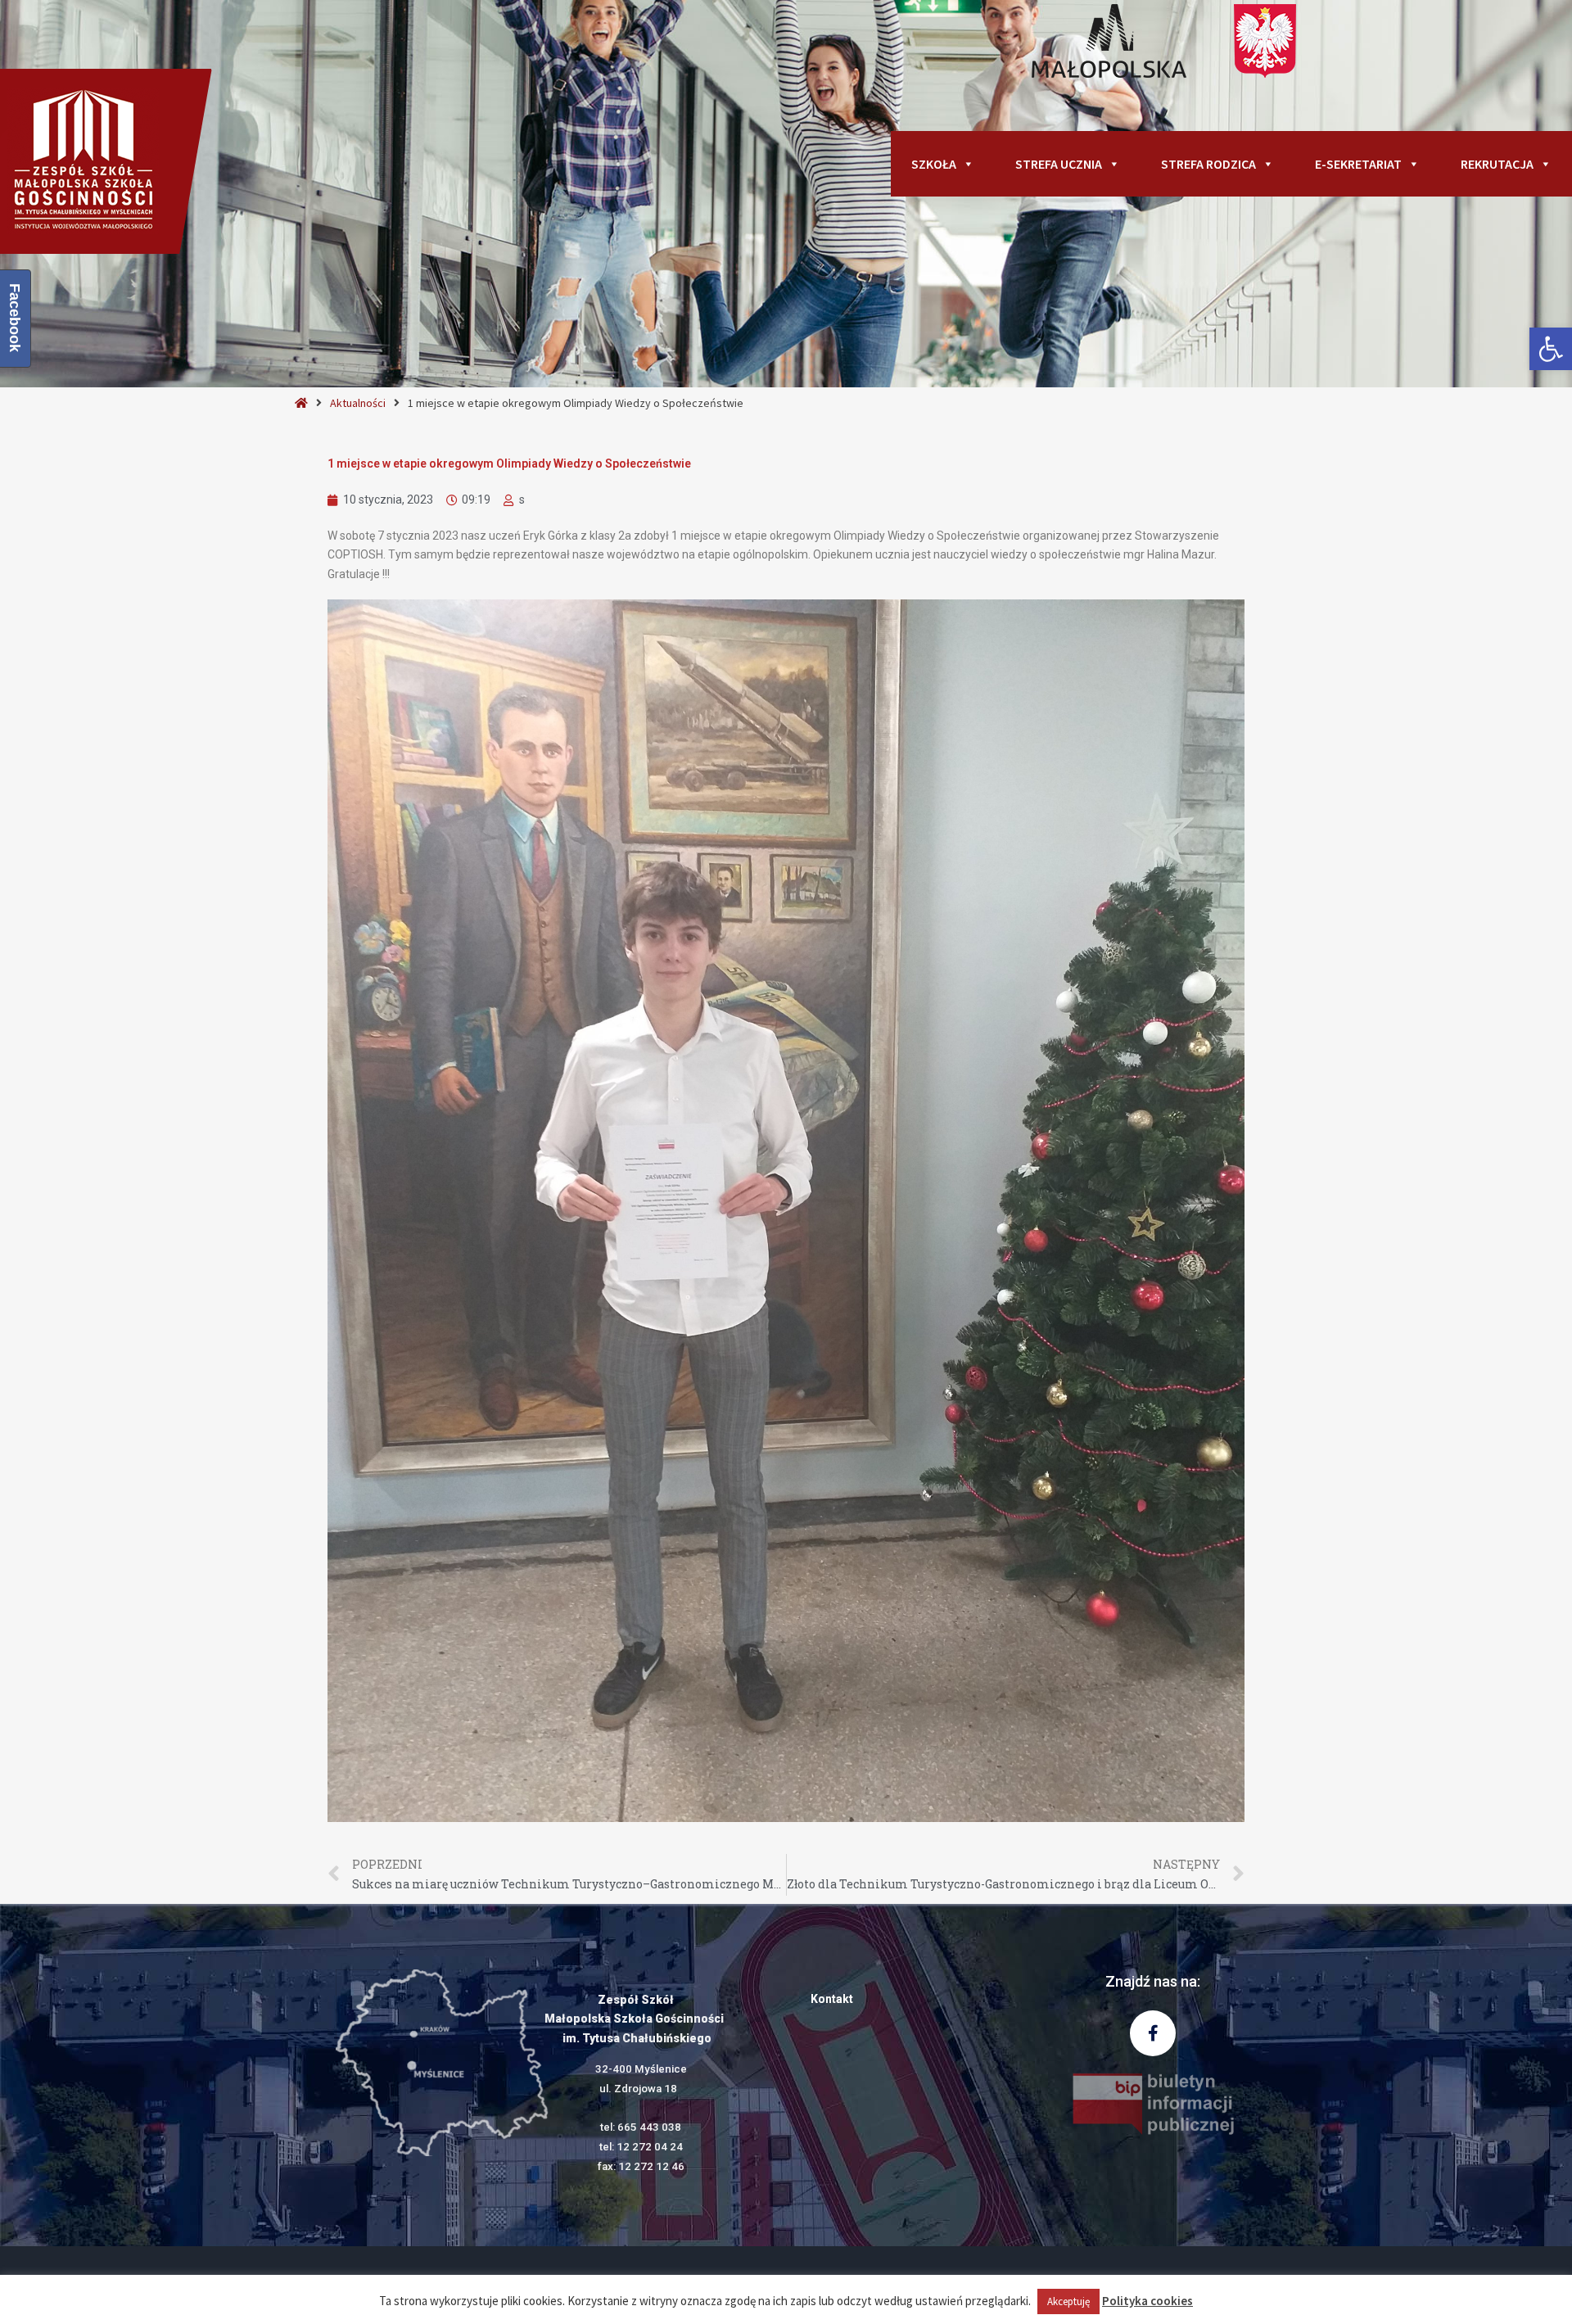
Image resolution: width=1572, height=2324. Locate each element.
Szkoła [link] (934, 164)
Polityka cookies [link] (1147, 2301)
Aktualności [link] (358, 403)
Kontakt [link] (832, 1999)
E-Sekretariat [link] (1358, 164)
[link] (1551, 349)
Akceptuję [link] (1068, 2301)
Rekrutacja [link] (1497, 164)
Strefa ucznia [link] (1059, 164)
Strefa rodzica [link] (1208, 164)
